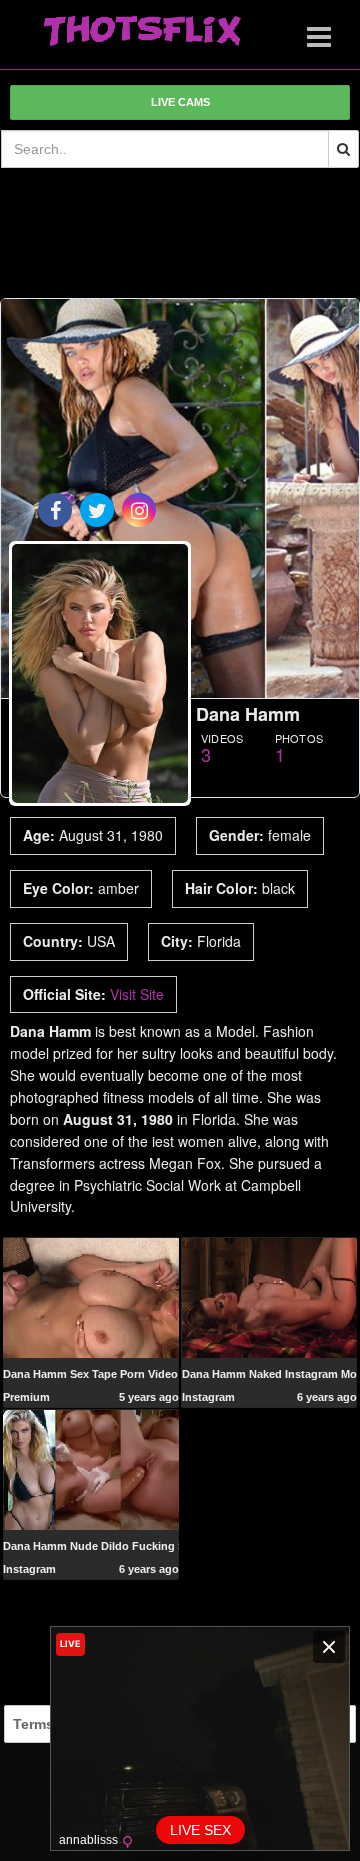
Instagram (208, 1397)
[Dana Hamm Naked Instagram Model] (269, 1297)
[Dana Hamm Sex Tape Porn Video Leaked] (90, 1297)
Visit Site (137, 994)
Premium (26, 1397)
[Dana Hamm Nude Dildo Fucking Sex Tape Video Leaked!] (90, 1469)
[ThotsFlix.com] (142, 32)
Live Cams (180, 102)
